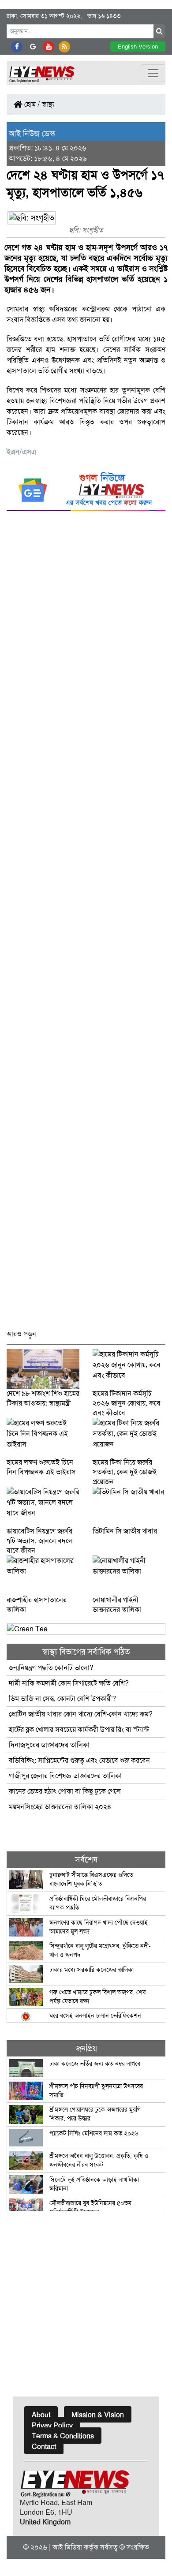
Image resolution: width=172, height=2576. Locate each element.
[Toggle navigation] (153, 73)
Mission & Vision (98, 2415)
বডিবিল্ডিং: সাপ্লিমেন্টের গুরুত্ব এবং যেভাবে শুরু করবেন (79, 1760)
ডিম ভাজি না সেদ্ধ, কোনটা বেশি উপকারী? (62, 1699)
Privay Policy (52, 2425)
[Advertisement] (86, 924)
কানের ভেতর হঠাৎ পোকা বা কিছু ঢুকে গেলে (65, 1791)
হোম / (31, 104)
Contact (44, 2447)
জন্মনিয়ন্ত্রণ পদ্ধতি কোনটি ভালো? (51, 1668)
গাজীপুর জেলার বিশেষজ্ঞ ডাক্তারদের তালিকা (65, 1776)
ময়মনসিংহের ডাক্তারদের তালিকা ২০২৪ (60, 1807)
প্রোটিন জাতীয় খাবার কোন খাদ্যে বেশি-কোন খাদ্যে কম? (81, 1714)
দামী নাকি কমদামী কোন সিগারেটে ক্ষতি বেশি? (69, 1683)
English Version (138, 47)
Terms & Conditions (63, 2436)
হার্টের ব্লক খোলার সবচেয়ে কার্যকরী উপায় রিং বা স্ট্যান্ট (79, 1729)
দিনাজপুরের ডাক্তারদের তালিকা (49, 1745)
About (41, 2415)
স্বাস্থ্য (48, 104)
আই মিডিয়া (67, 2547)
